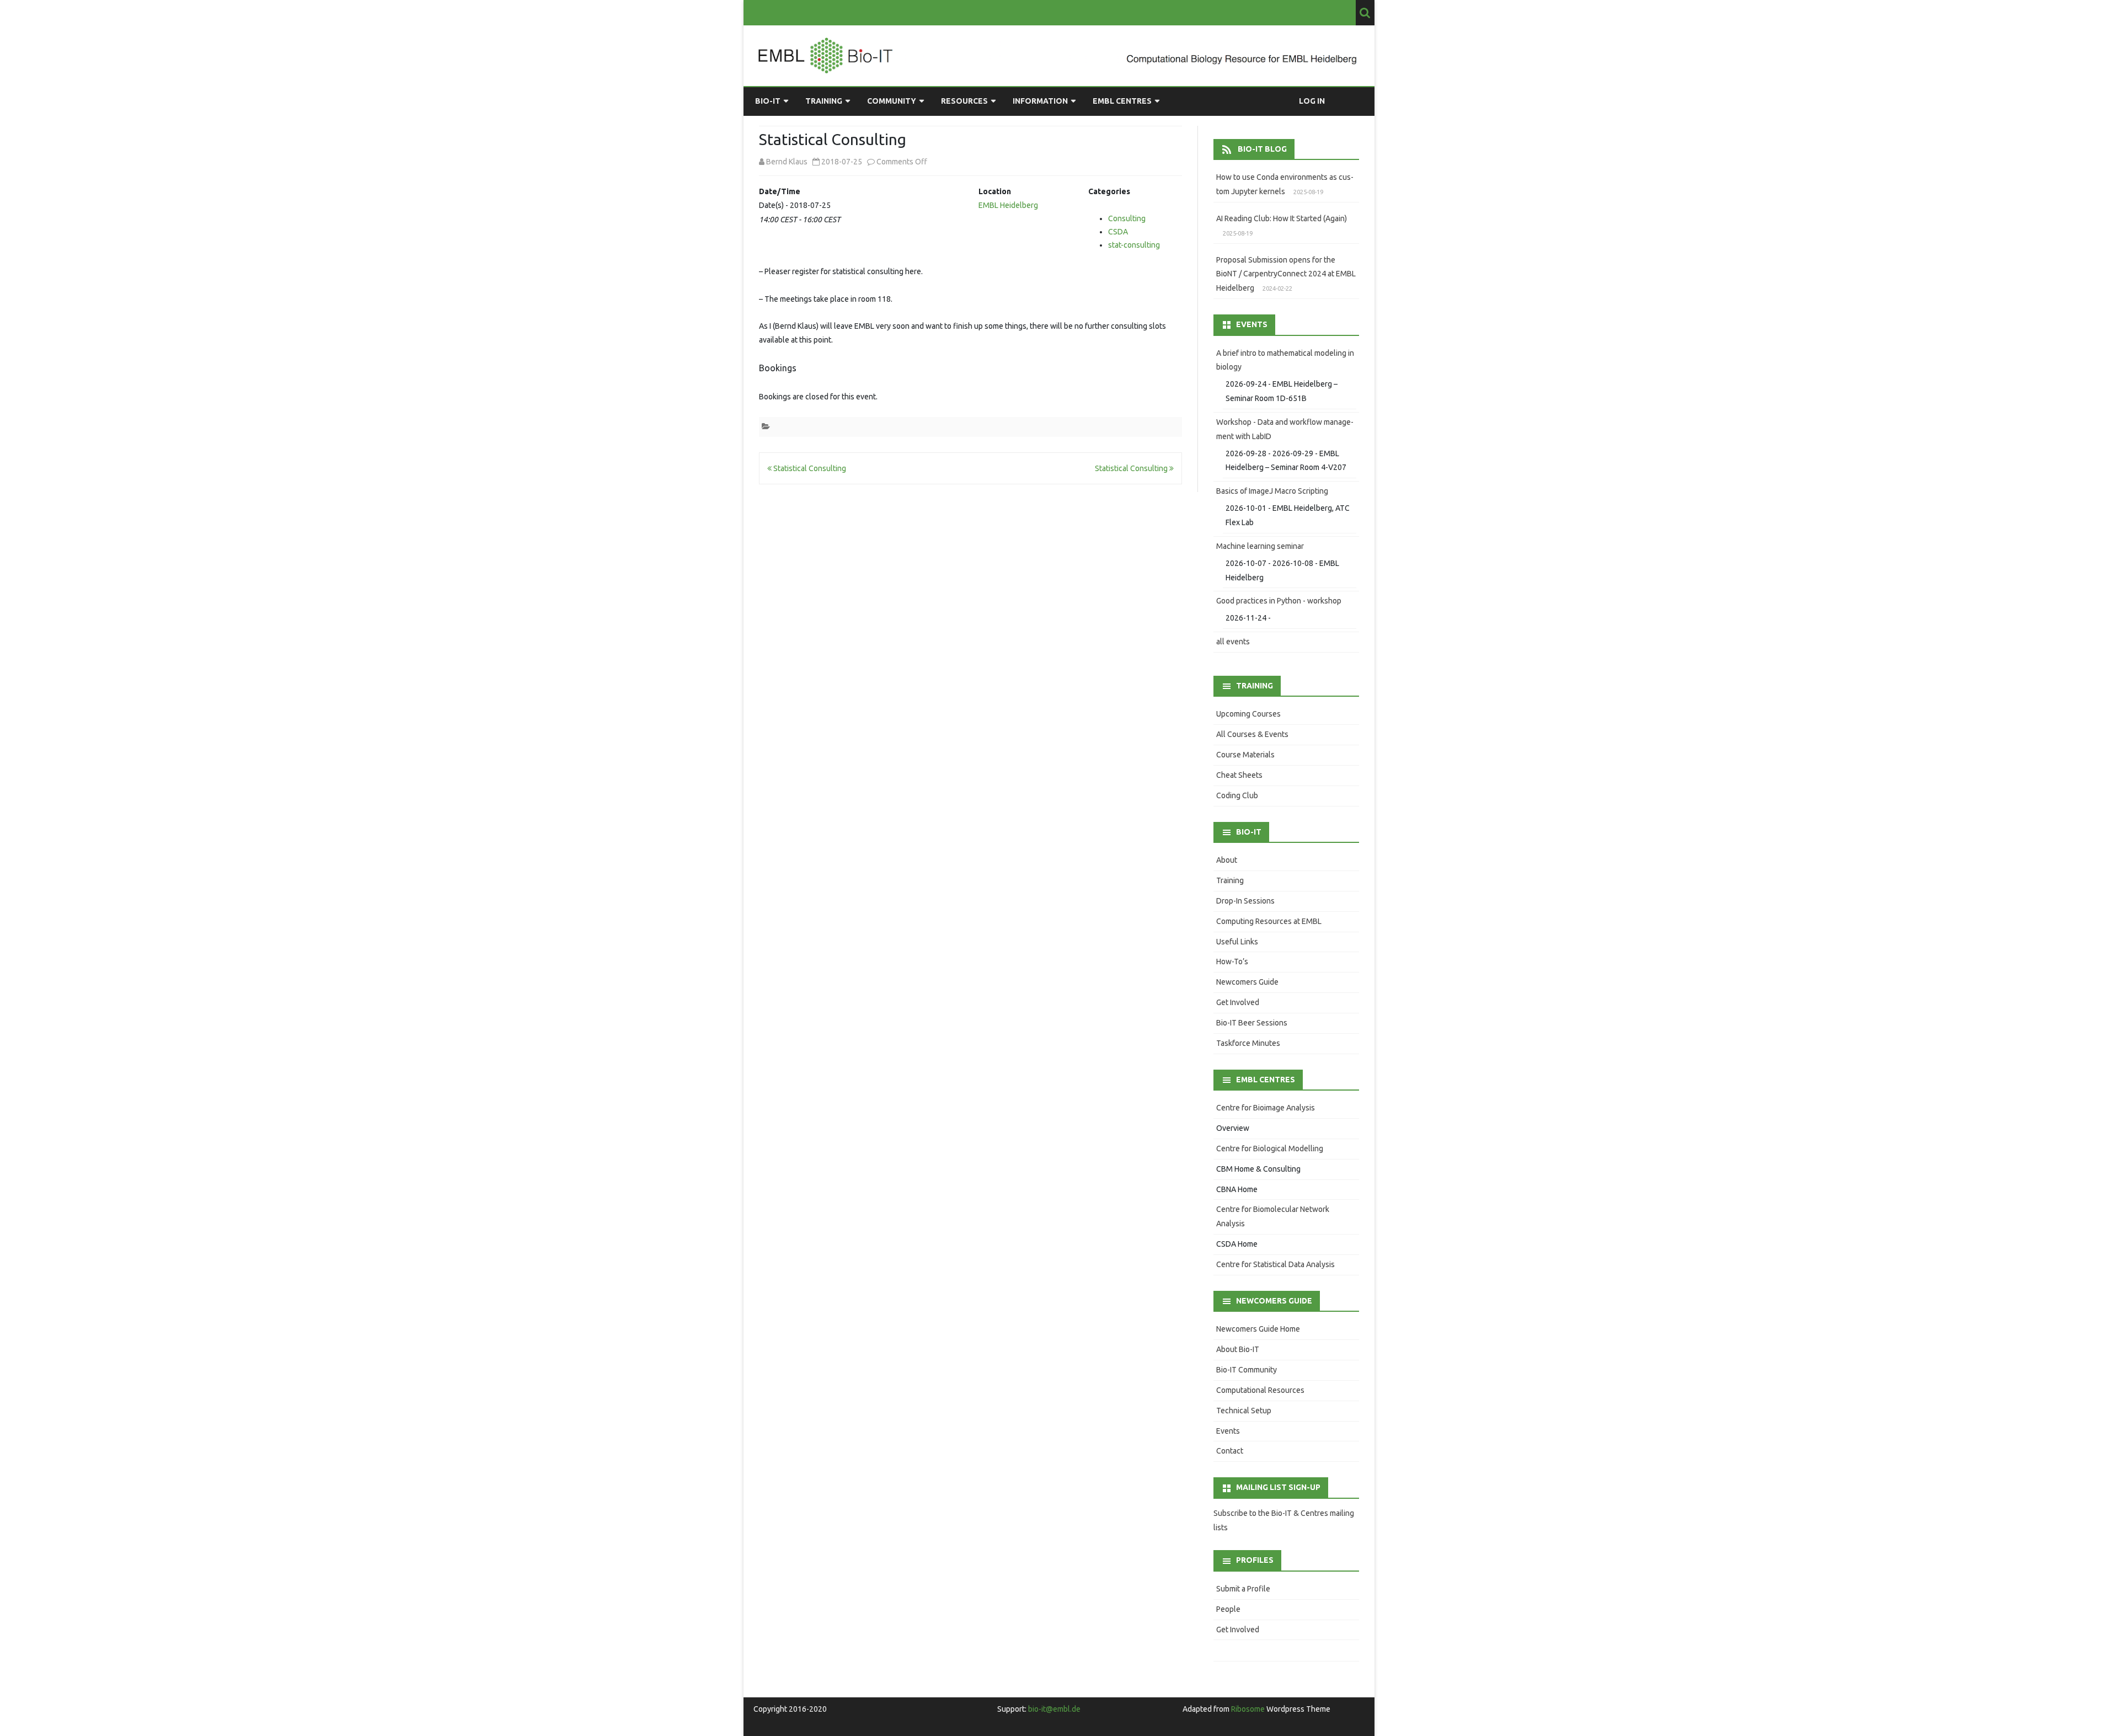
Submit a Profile (1243, 1589)
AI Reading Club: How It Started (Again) (1282, 218)
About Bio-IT (1238, 1349)
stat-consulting (1134, 245)
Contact (1230, 1451)
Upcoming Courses (1248, 714)
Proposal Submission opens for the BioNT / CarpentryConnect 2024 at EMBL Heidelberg (1286, 274)
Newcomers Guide (1247, 982)
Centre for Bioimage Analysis (1266, 1108)
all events (1233, 642)
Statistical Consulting (809, 468)
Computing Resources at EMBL (1269, 921)
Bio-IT (768, 101)
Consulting (1127, 218)
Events (1228, 1431)
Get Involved (1238, 1002)
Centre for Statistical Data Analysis (1275, 1264)
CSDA (1118, 232)
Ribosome (1248, 1709)
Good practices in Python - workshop (1279, 601)
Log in (1312, 101)
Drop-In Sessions (1245, 901)
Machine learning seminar (1260, 546)
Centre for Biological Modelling (1270, 1149)
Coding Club (1237, 795)
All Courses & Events (1252, 734)
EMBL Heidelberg (1008, 205)
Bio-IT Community (1247, 1370)
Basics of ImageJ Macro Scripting (1272, 491)
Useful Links (1237, 942)
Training (824, 101)
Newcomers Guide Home (1258, 1329)
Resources (964, 101)
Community (892, 101)
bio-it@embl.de (1054, 1709)
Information (1040, 101)
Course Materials (1245, 755)
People (1228, 1609)
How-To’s (1232, 962)
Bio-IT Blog (1262, 149)
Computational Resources (1260, 1390)
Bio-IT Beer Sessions (1252, 1023)
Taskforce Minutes (1248, 1043)
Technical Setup (1244, 1411)
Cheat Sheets (1239, 775)
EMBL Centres (1122, 101)
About (1227, 860)
